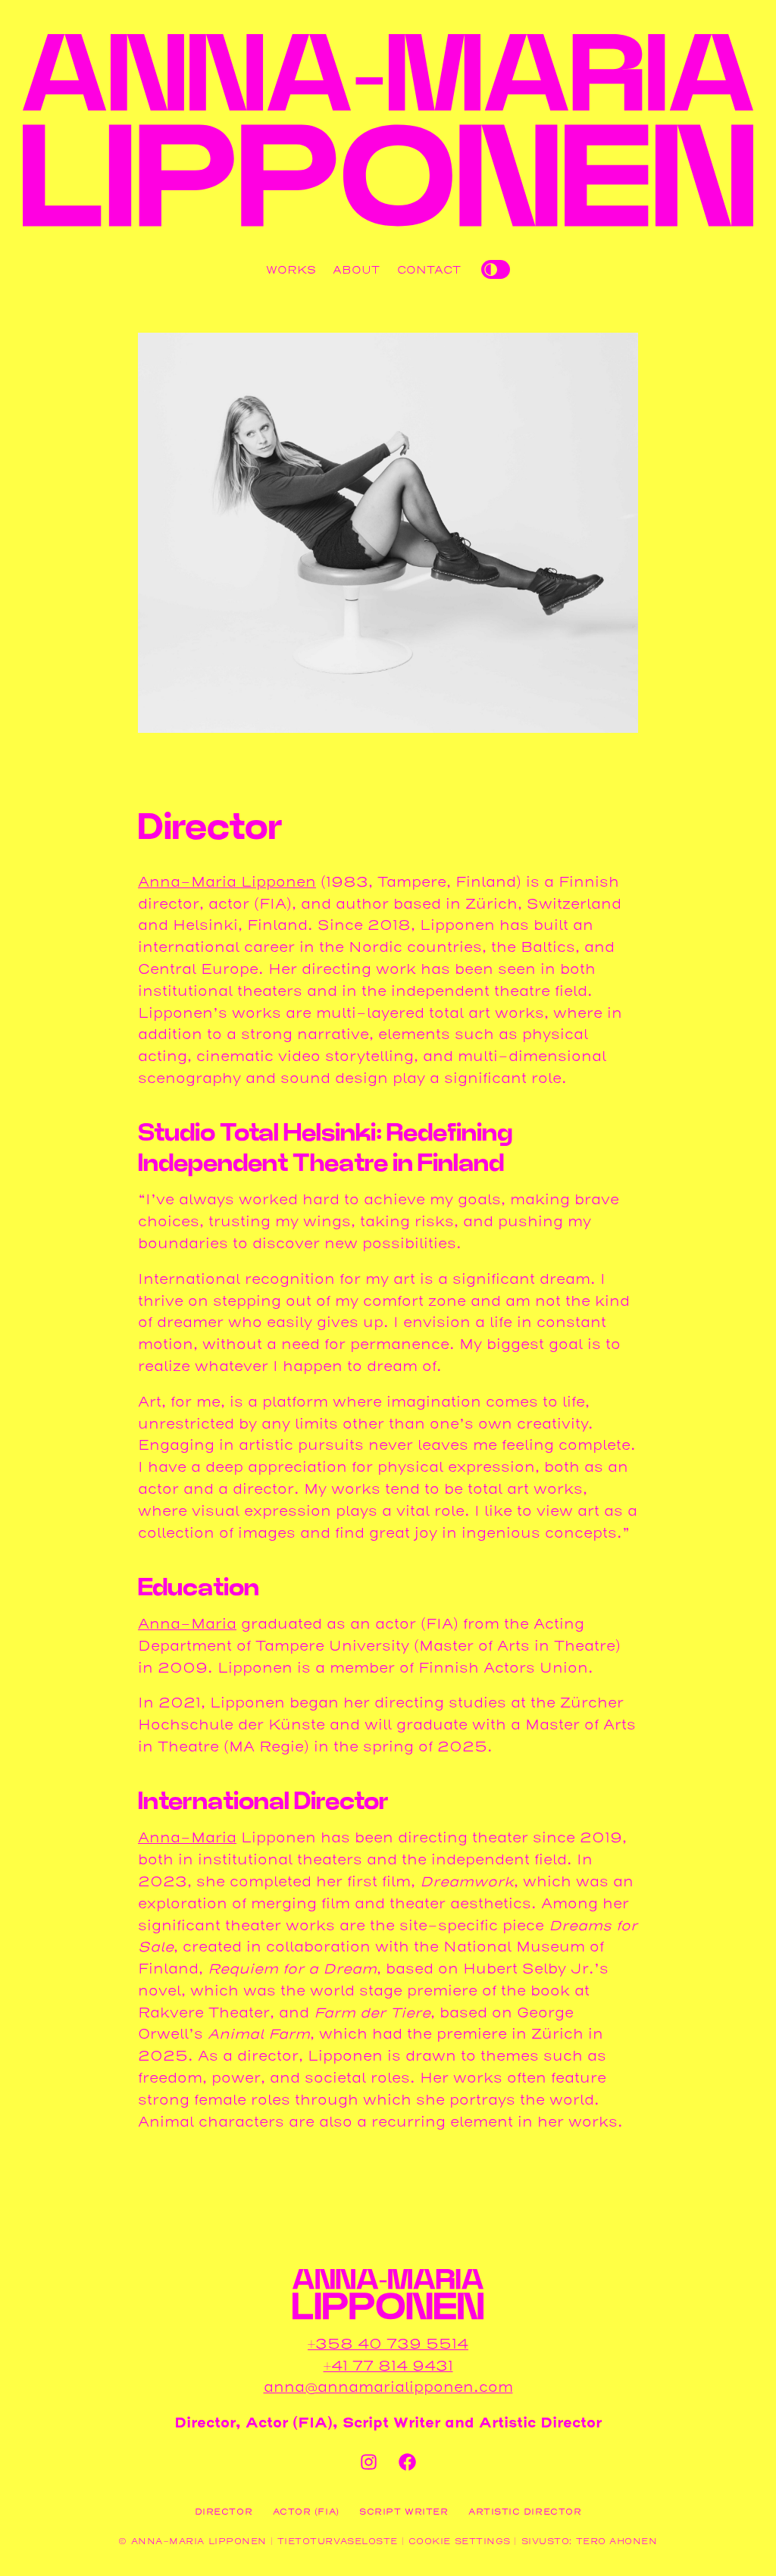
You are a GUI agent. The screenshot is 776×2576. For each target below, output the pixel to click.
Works (291, 270)
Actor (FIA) (306, 2512)
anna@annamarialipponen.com (388, 2387)
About (356, 270)
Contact (429, 270)
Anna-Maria (187, 1624)
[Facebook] (408, 2462)
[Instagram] (368, 2462)
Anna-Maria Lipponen (227, 882)
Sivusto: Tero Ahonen (590, 2541)
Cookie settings (460, 2541)
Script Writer (404, 2512)
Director (224, 2512)
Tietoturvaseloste (338, 2541)
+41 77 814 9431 (388, 2366)
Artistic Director (525, 2512)
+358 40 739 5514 (388, 2344)
